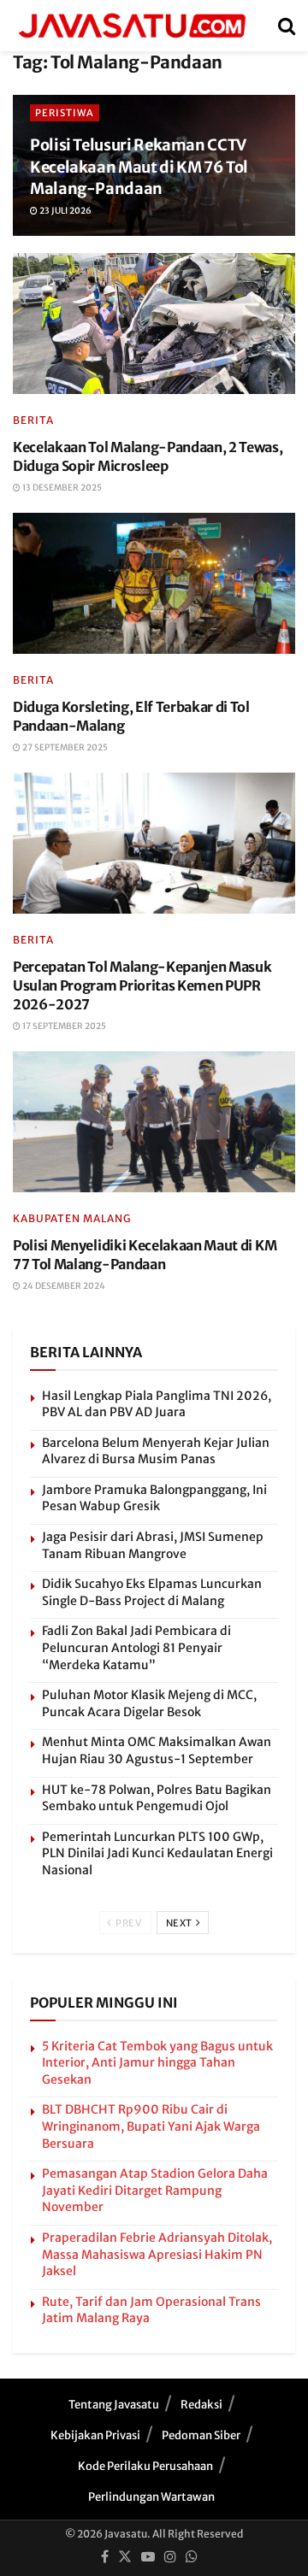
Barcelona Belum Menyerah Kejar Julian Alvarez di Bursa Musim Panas (156, 1451)
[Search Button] (287, 26)
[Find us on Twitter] (125, 2557)
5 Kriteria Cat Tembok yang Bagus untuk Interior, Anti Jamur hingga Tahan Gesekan (157, 2063)
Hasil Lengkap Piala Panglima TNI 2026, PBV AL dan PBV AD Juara (157, 1404)
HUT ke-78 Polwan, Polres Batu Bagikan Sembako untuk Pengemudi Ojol (157, 1798)
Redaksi (201, 2405)
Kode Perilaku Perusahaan (145, 2466)
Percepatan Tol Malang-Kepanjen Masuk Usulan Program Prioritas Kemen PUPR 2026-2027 (142, 986)
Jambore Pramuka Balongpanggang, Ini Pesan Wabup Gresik (154, 1498)
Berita (33, 421)
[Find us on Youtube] (148, 2557)
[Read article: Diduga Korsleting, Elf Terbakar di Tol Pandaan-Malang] (154, 583)
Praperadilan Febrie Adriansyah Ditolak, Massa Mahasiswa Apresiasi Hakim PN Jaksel (157, 2254)
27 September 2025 (64, 747)
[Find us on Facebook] (105, 2557)
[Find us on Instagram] (170, 2557)
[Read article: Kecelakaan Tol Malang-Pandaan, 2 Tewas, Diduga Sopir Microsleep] (154, 323)
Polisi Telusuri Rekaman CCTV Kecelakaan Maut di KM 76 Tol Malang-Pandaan (139, 166)
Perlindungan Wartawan (151, 2497)
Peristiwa (65, 113)
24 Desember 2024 (63, 1286)
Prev (128, 1923)
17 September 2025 (63, 1026)
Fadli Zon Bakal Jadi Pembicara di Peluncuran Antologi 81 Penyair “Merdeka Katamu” (136, 1647)
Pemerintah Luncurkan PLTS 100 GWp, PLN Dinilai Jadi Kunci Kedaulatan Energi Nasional (157, 1853)
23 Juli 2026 (65, 211)
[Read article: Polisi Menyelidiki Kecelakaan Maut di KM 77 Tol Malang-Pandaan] (154, 1122)
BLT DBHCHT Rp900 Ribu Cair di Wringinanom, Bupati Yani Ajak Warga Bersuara (151, 2126)
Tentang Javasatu (114, 2405)
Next (181, 1923)
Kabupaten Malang (72, 1219)
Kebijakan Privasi (95, 2435)
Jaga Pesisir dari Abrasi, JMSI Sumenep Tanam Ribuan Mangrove (153, 1545)
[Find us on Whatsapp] (192, 2557)
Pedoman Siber (201, 2435)
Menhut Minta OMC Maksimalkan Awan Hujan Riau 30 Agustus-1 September (157, 1750)
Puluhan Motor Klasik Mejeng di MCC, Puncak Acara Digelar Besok (149, 1703)
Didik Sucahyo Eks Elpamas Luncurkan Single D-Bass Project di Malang (152, 1592)
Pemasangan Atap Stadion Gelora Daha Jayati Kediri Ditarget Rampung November (155, 2190)
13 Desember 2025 (61, 488)
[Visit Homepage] (131, 26)
